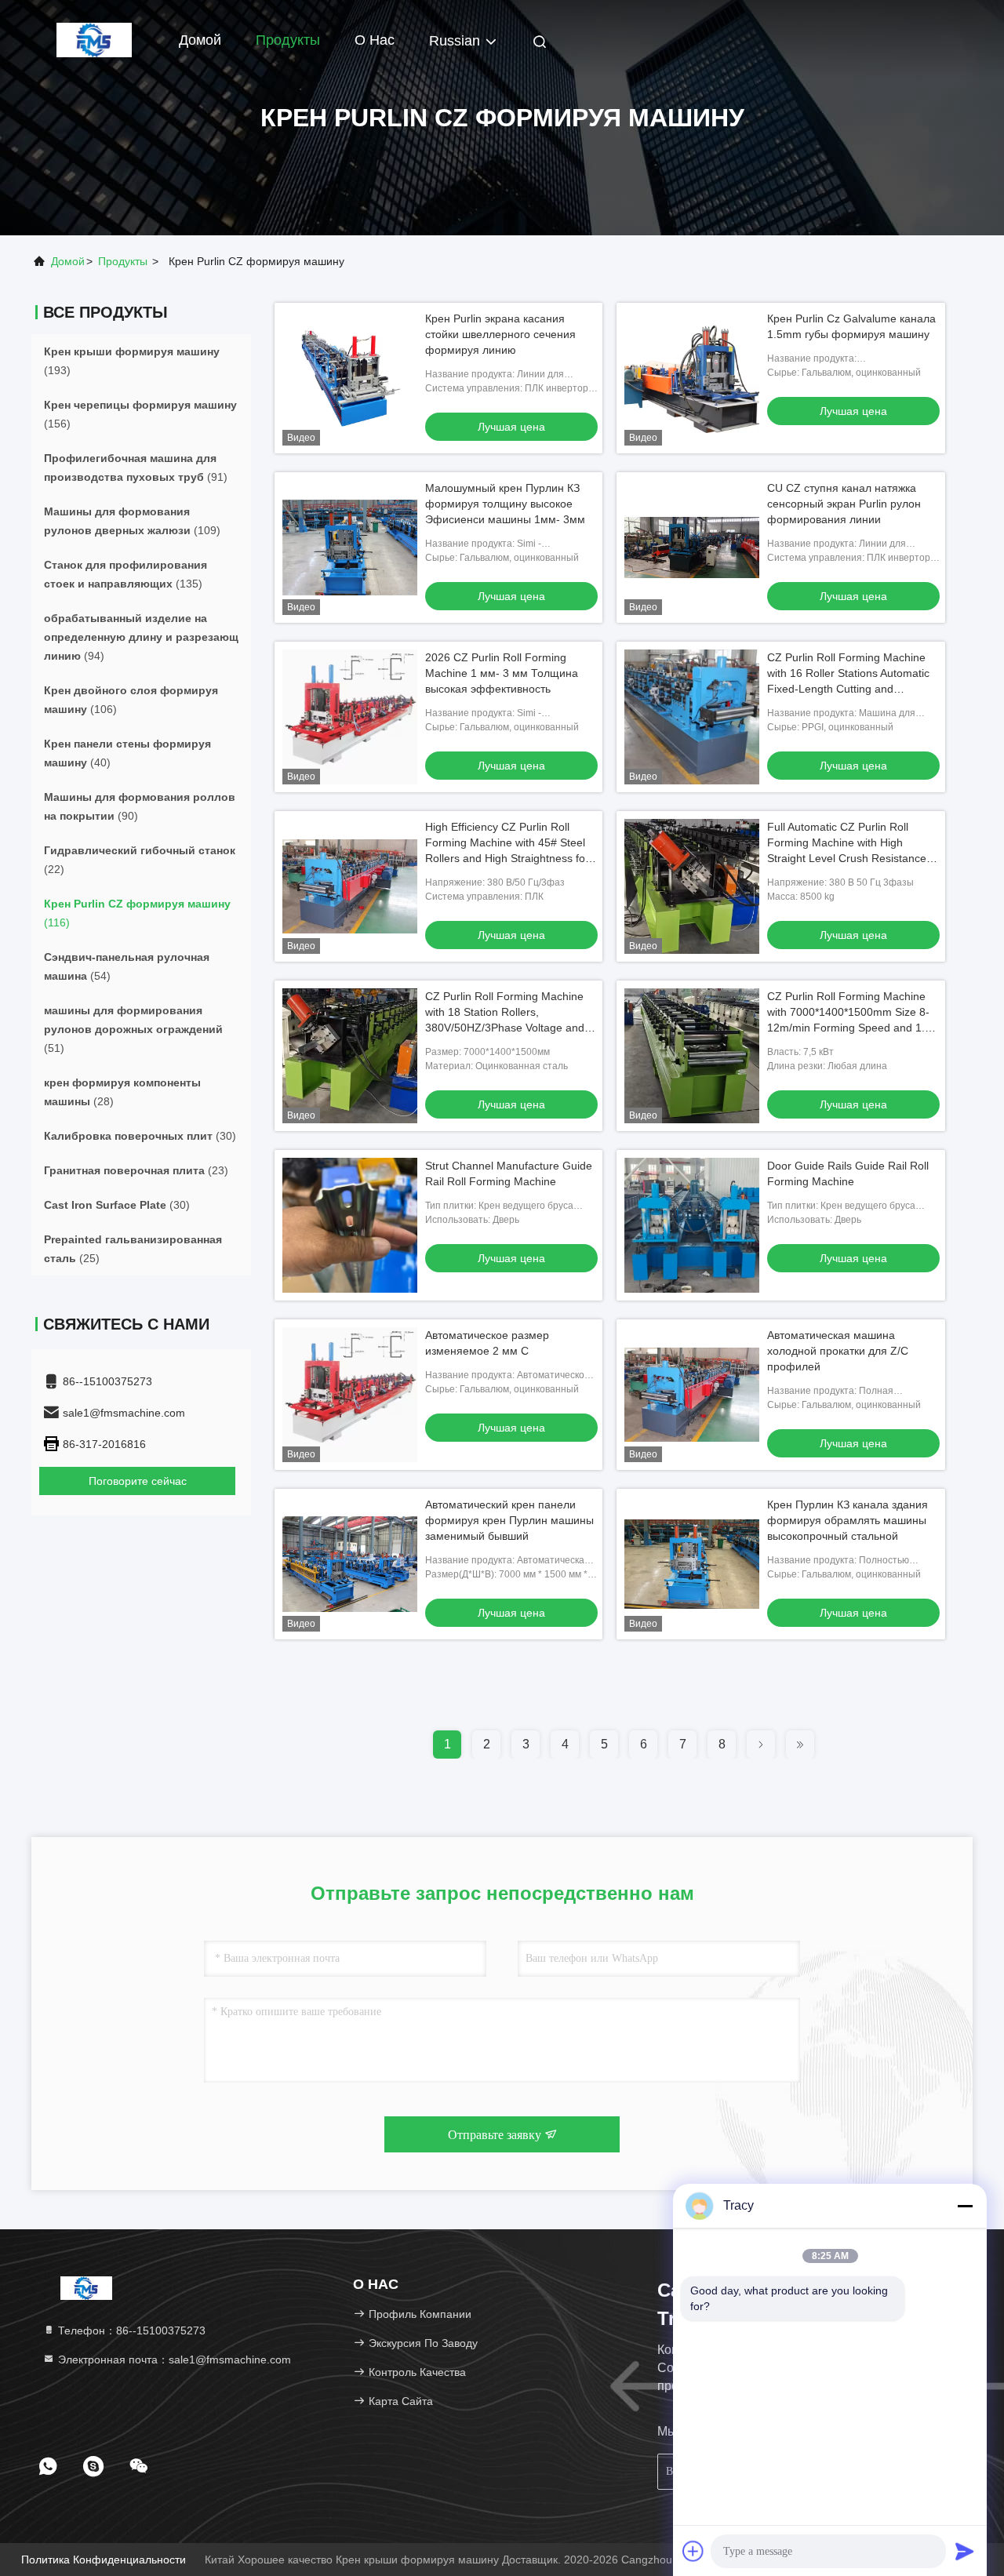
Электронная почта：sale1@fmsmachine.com (173, 2360)
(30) (140, 1136)
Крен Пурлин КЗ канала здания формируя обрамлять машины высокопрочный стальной (848, 1520)
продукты (123, 261)
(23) (136, 1170)
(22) (140, 860)
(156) (140, 414)
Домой (200, 40)
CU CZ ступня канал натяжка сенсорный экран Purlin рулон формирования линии (844, 504)
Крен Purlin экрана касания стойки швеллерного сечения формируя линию (500, 334)
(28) (122, 1092)
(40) (127, 753)
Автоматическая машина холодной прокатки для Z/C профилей (838, 1351)
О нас (375, 40)
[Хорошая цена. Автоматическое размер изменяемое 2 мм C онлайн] (350, 1395)
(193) (132, 361)
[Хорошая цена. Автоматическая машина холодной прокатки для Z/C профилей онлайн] (692, 1395)
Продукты (288, 40)
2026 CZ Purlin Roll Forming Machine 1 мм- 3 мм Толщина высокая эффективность (502, 673)
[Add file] (693, 2551)
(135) (125, 574)
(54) (127, 966)
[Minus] (965, 2206)
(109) (132, 521)
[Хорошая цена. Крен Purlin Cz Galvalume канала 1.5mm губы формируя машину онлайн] (692, 378)
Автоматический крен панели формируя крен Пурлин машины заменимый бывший (509, 1520)
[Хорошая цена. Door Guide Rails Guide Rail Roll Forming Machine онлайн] (692, 1225)
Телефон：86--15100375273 (130, 2330)
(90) (140, 806)
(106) (131, 700)
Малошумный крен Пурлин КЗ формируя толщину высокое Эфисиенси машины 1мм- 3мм (505, 504)
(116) (137, 913)
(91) (136, 468)
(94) (141, 637)
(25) (133, 1249)
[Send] (965, 2551)
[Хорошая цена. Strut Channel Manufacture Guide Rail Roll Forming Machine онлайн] (350, 1225)
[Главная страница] (94, 39)
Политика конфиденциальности (104, 2560)
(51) (133, 1029)
